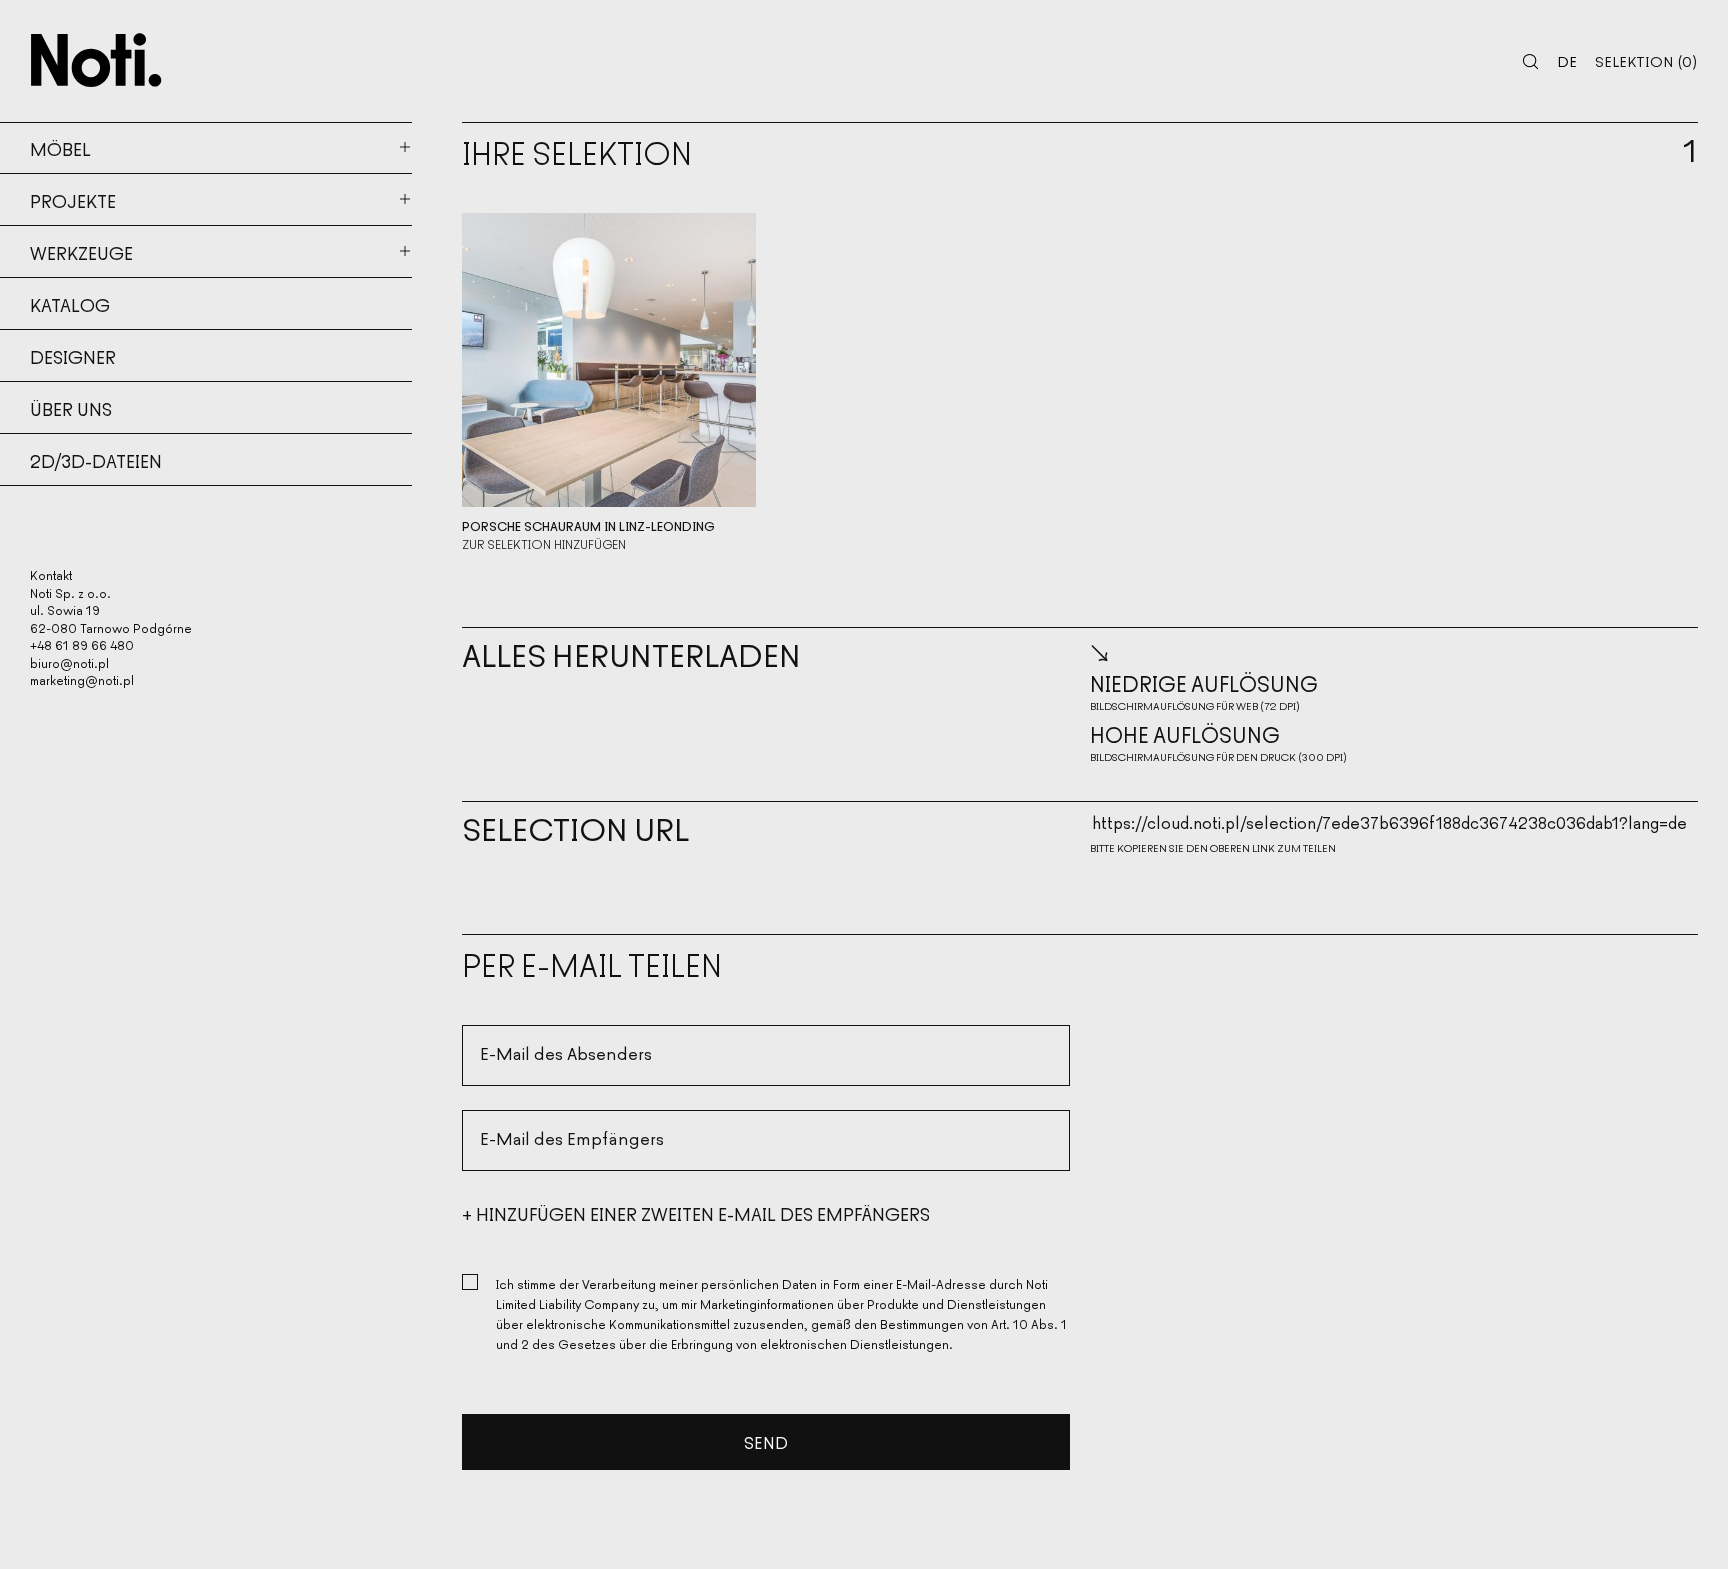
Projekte (73, 200)
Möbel (60, 148)
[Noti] (96, 60)
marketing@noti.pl (82, 679)
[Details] (609, 360)
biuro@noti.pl (69, 662)
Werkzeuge (81, 252)
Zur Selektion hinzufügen (544, 544)
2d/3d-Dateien (96, 460)
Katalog (70, 304)
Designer (73, 356)
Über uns (71, 408)
